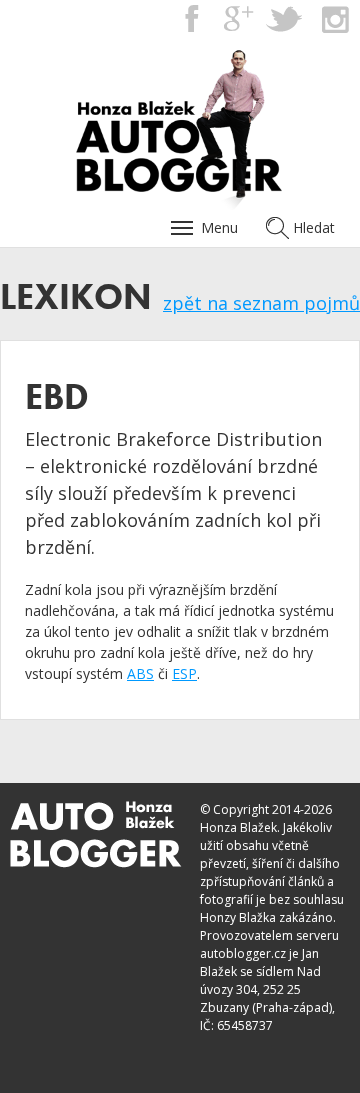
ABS (140, 673)
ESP (184, 673)
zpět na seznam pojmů (261, 303)
